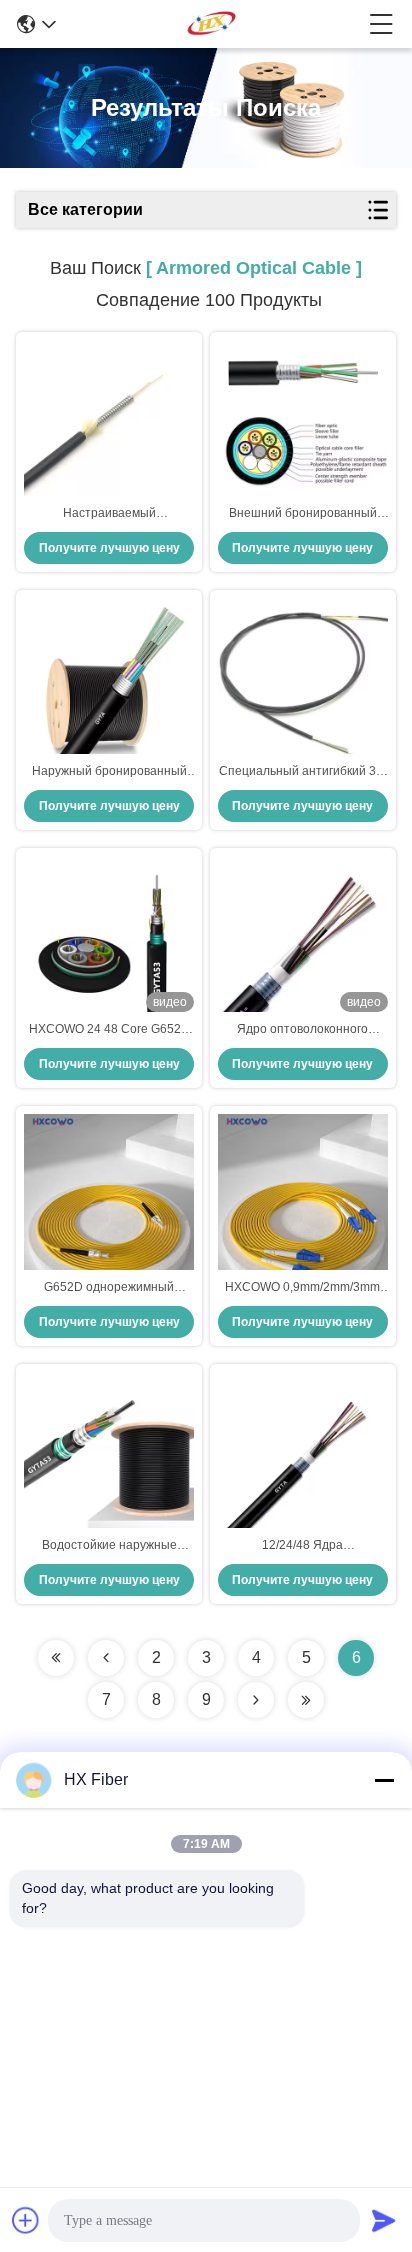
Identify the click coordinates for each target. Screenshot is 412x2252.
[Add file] (26, 2220)
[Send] (384, 2220)
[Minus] (384, 1780)
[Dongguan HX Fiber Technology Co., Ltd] (212, 24)
